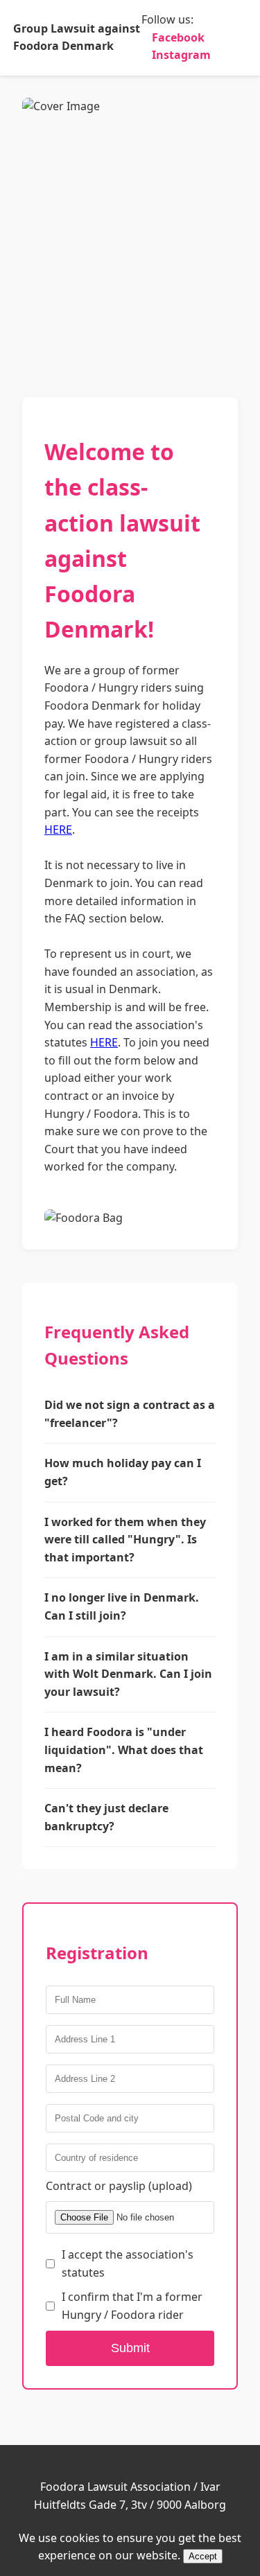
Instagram (181, 55)
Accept (203, 2556)
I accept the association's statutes (128, 2263)
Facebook (178, 37)
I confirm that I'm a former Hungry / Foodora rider (132, 2306)
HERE (58, 830)
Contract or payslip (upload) (119, 2186)
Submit (130, 2348)
